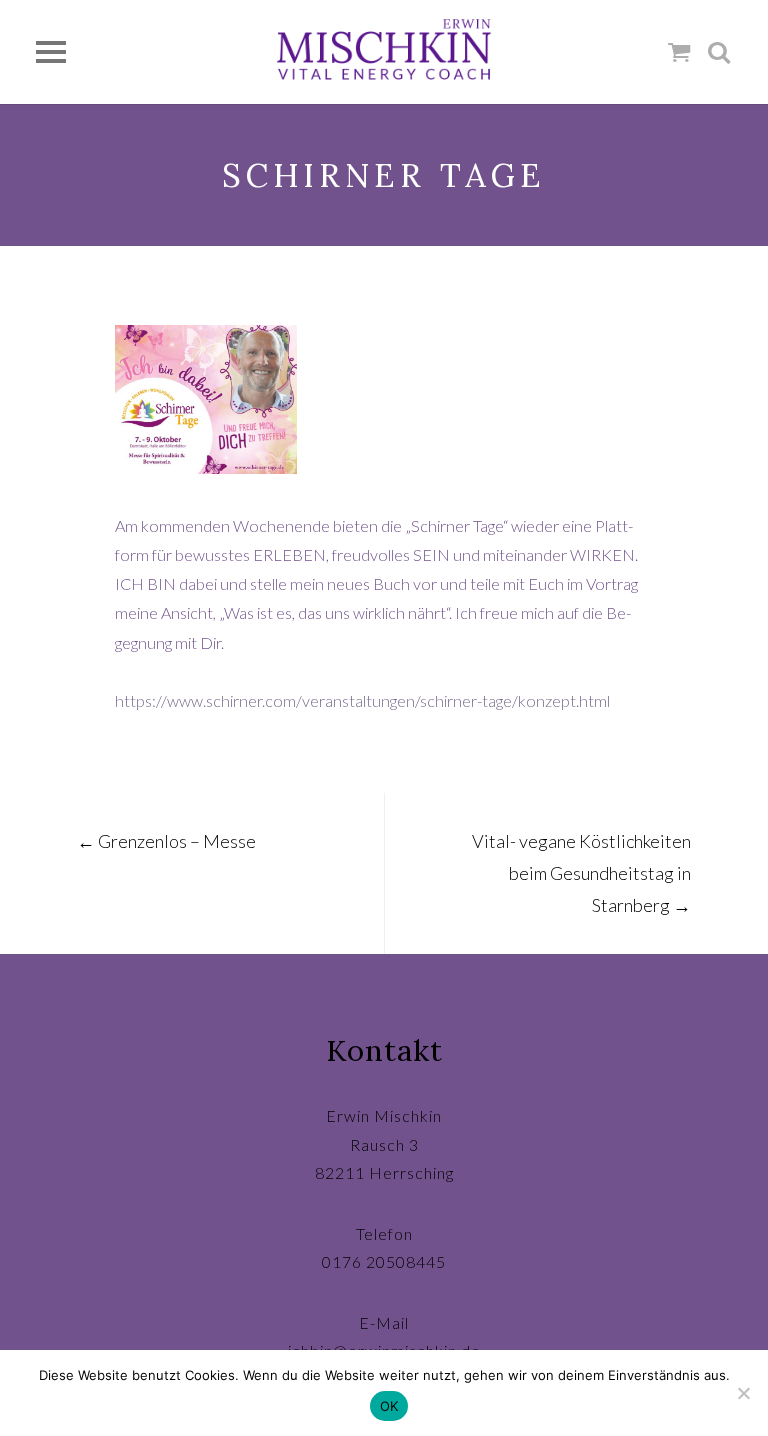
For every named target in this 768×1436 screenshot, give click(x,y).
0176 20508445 (384, 1261)
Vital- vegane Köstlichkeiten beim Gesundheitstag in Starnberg (581, 873)
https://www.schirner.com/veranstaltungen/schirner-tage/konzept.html (362, 700)
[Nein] (743, 1393)
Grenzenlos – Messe (166, 841)
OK (389, 1406)
